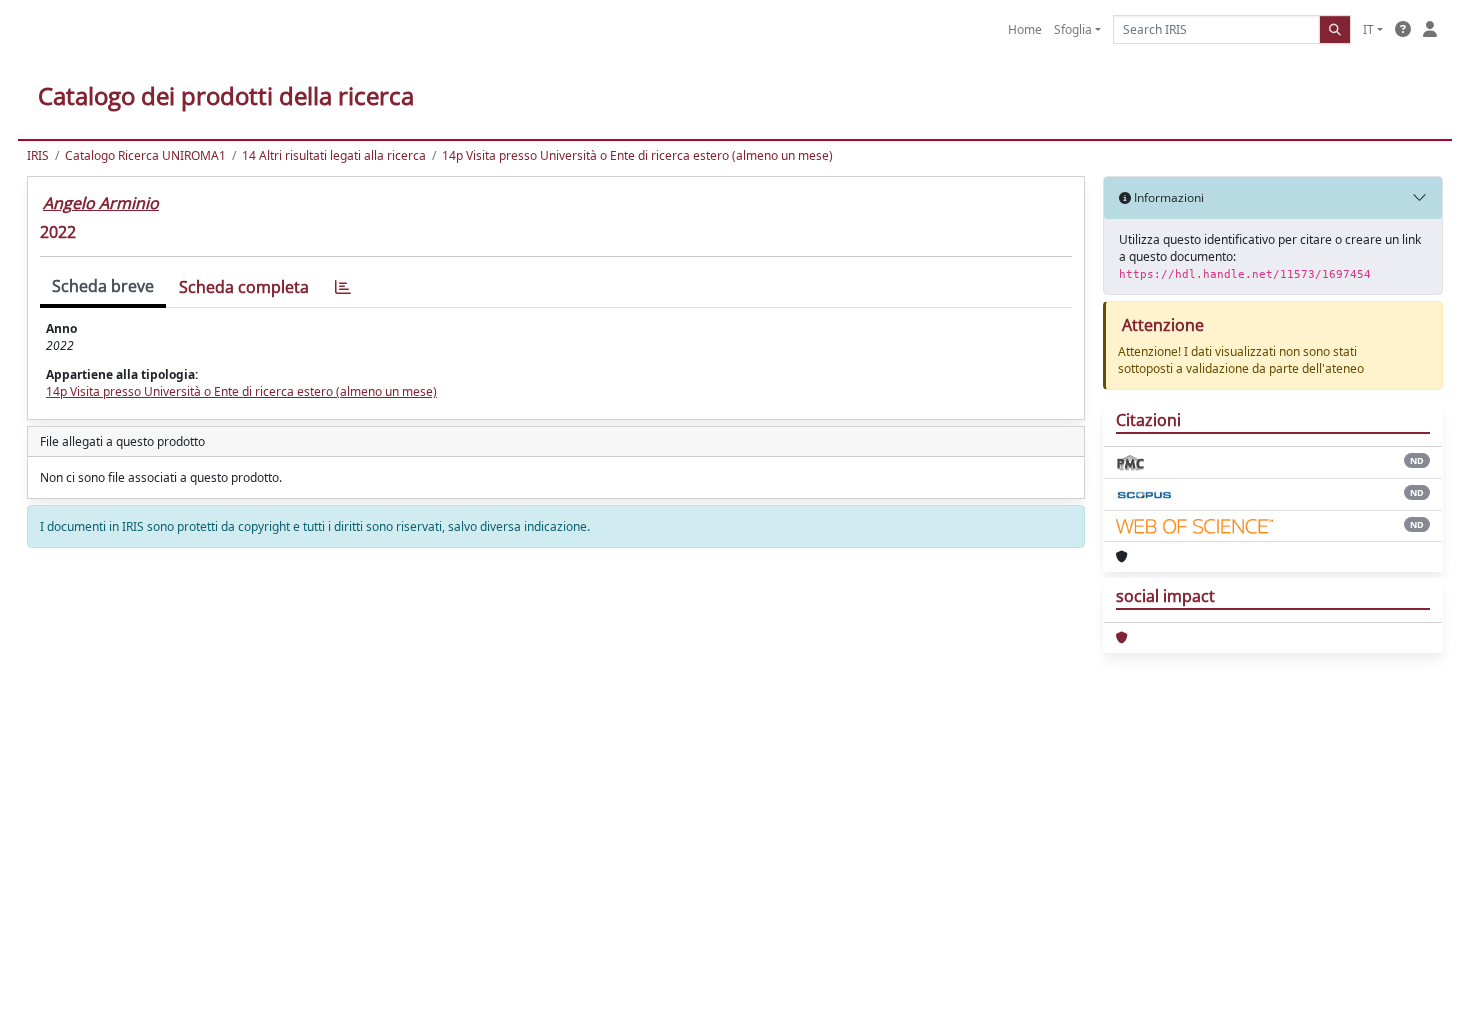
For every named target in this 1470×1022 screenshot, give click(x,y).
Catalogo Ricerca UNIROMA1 (145, 155)
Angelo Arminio (101, 203)
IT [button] (1368, 29)
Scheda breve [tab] (103, 286)
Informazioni (1167, 197)
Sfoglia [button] (1073, 29)
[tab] (343, 287)
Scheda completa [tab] (244, 287)
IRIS (38, 155)
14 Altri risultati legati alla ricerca (334, 155)
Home (1025, 29)
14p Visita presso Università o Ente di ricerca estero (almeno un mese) (637, 155)
